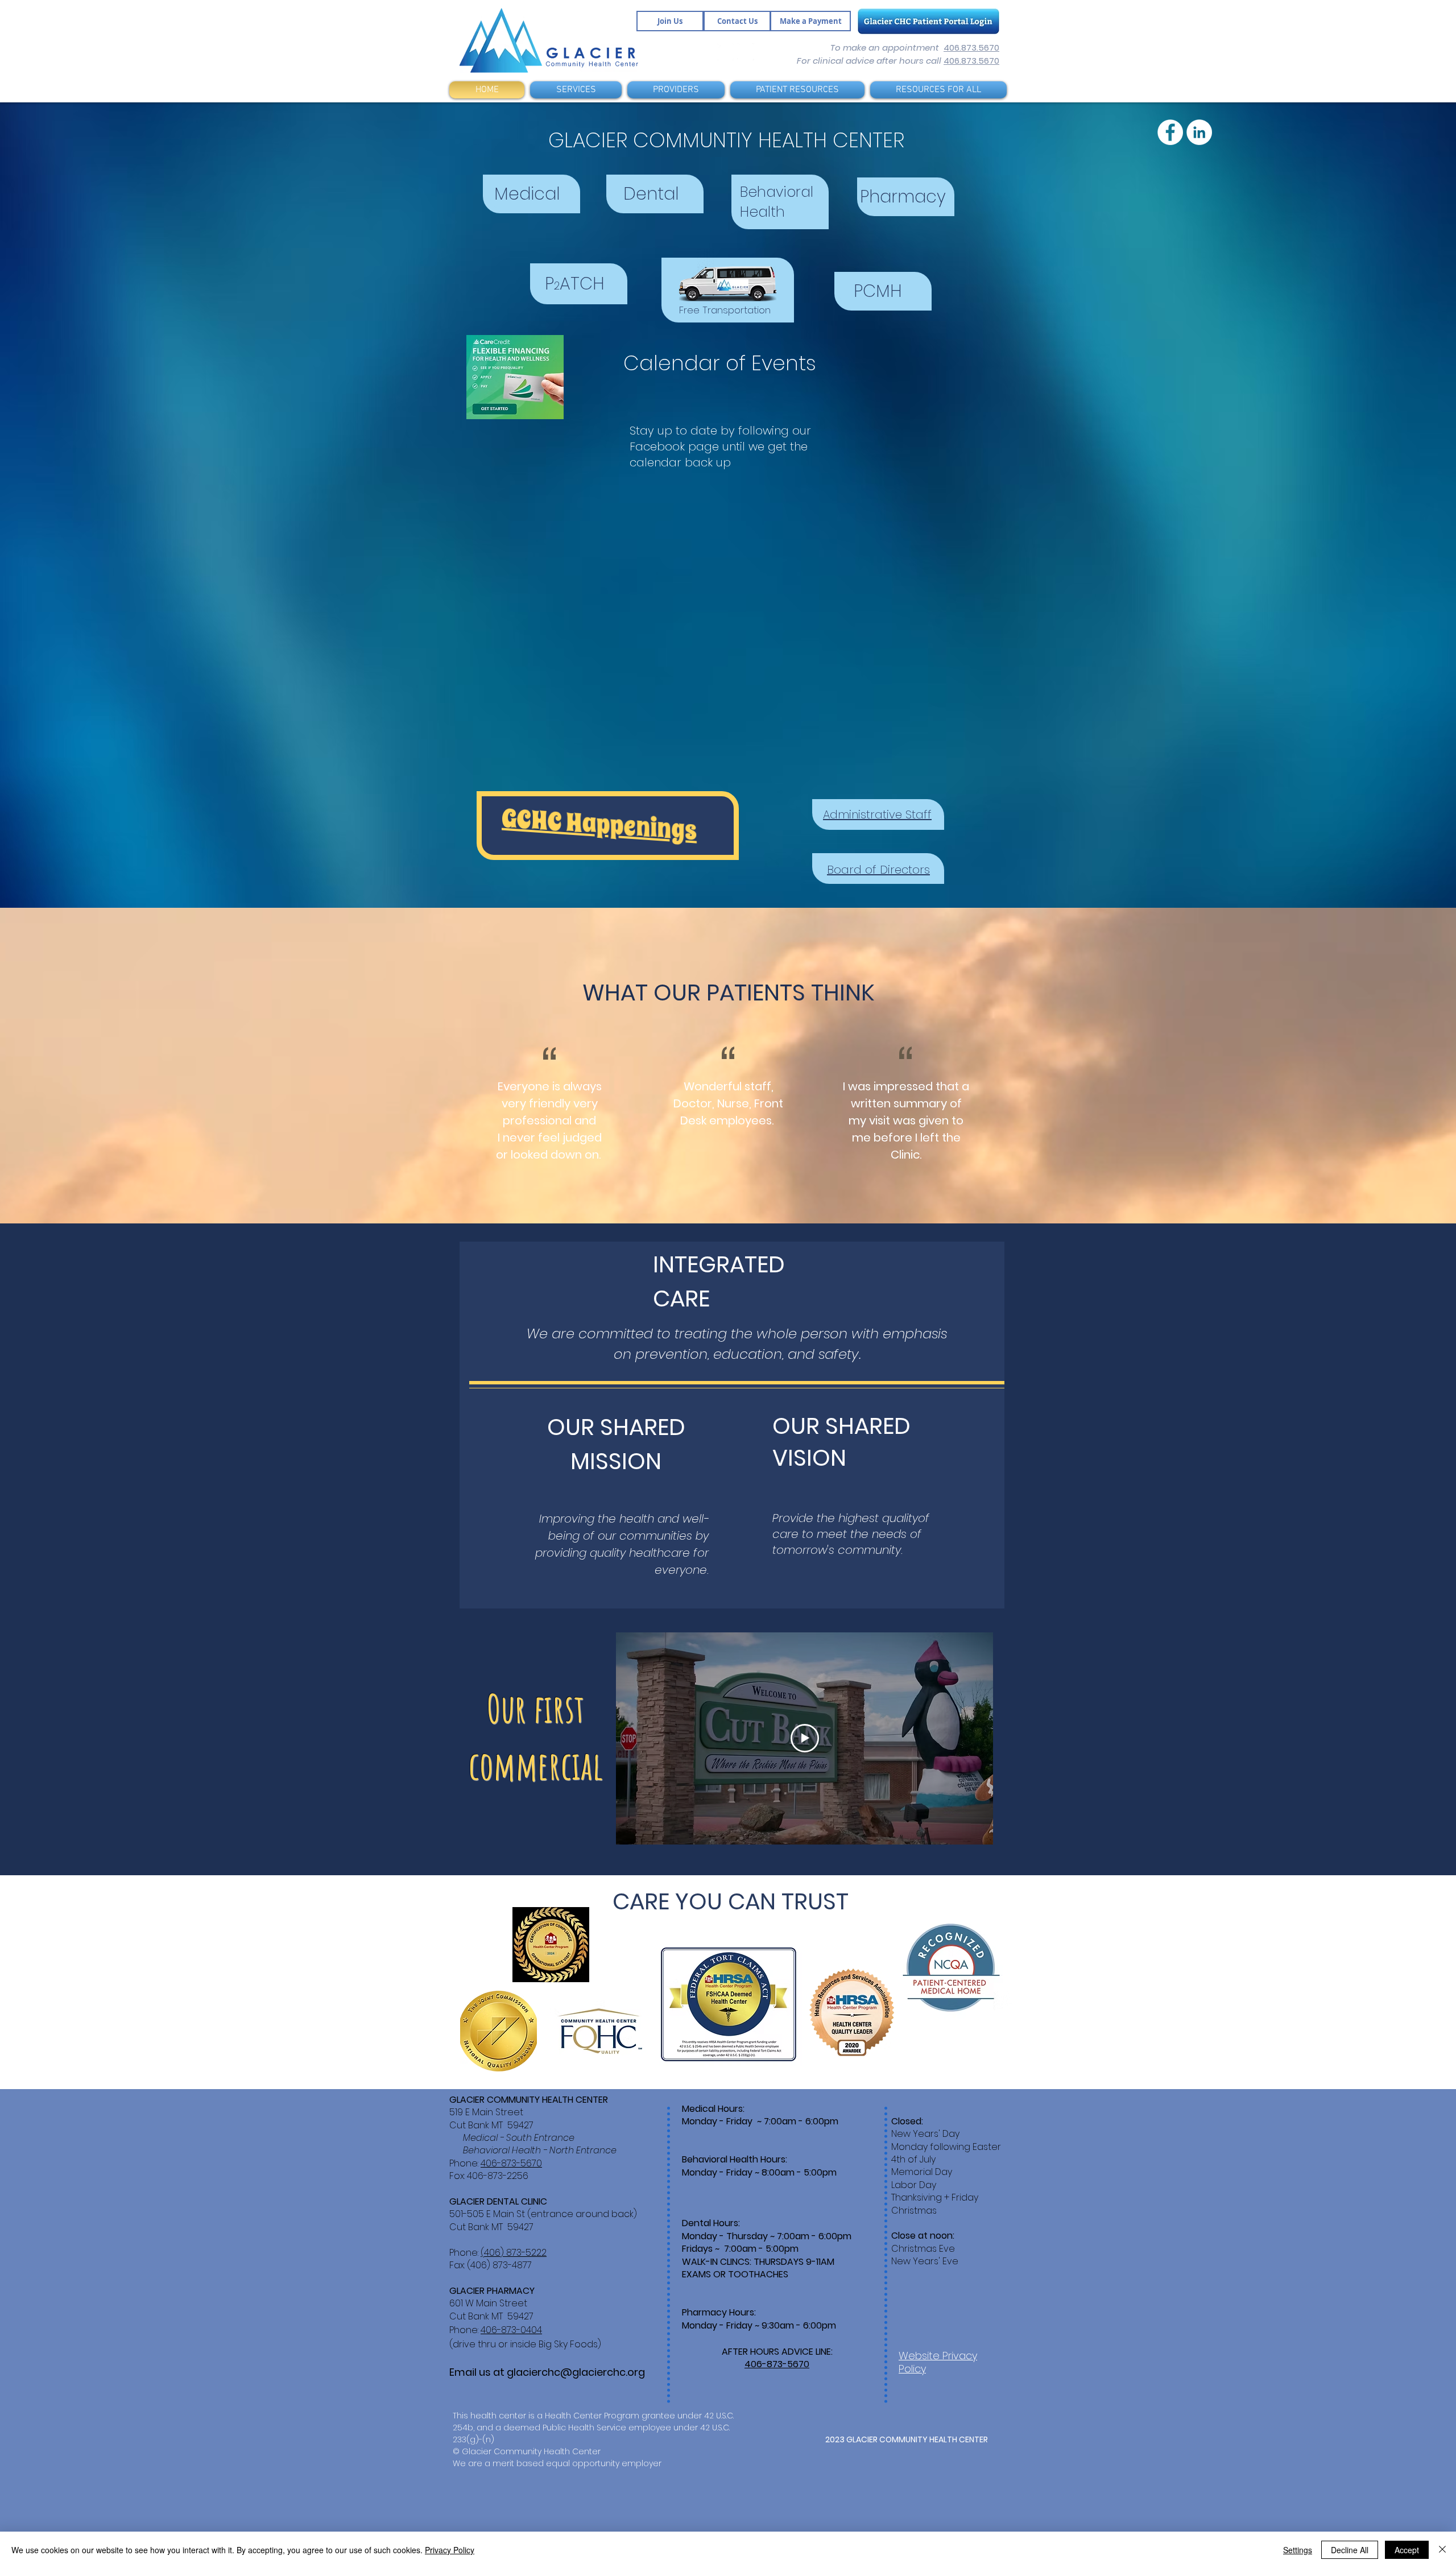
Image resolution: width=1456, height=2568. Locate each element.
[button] (576, 90)
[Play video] (805, 1738)
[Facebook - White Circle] (725, 52)
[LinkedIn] (746, 52)
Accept (1407, 2550)
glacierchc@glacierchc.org (576, 2372)
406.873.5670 (971, 47)
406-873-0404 (511, 2330)
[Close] (1442, 2550)
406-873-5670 (511, 2163)
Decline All (1350, 2550)
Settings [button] (1298, 2550)
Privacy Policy (450, 2550)
